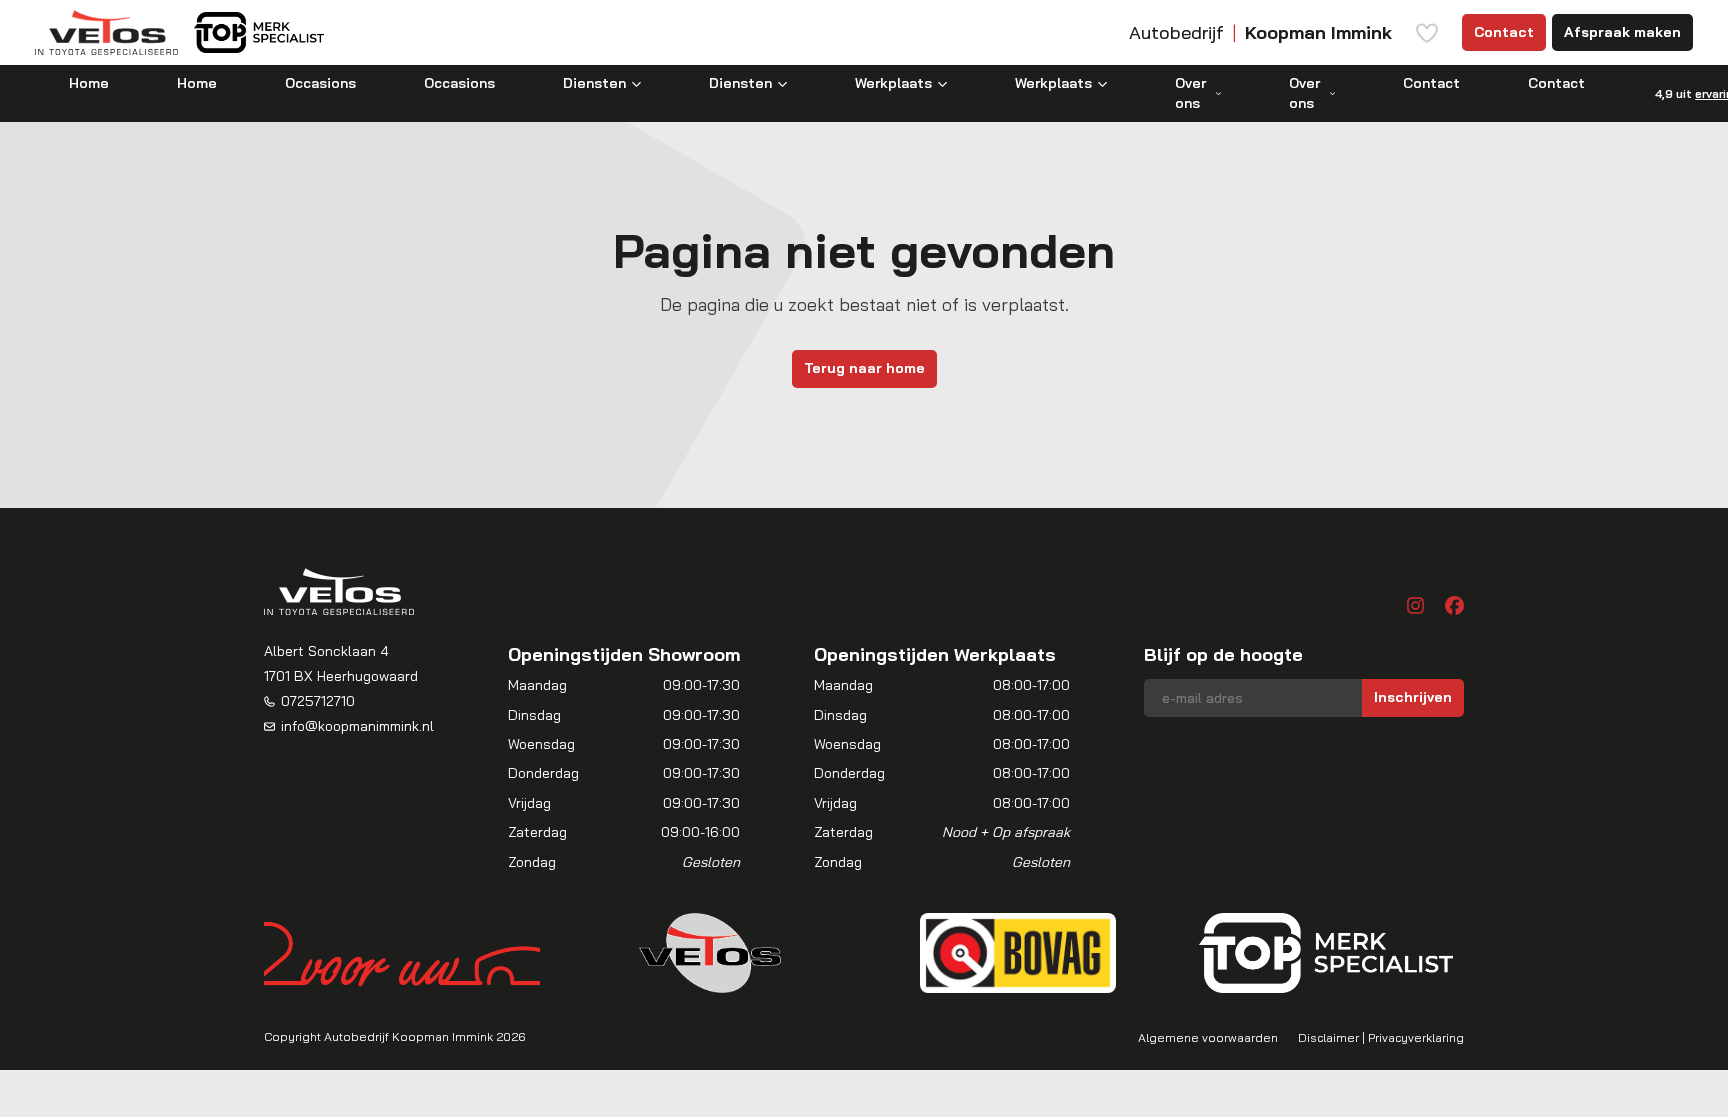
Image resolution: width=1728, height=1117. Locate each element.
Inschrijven (1413, 697)
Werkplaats (893, 83)
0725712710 (318, 701)
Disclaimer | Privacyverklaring (1381, 1037)
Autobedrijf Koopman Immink (408, 1036)
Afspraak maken (1622, 32)
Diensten (594, 83)
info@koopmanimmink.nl (357, 726)
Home (89, 83)
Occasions (320, 83)
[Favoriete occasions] (1427, 33)
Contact (1504, 32)
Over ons (1190, 93)
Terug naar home (864, 368)
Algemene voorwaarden (1208, 1037)
